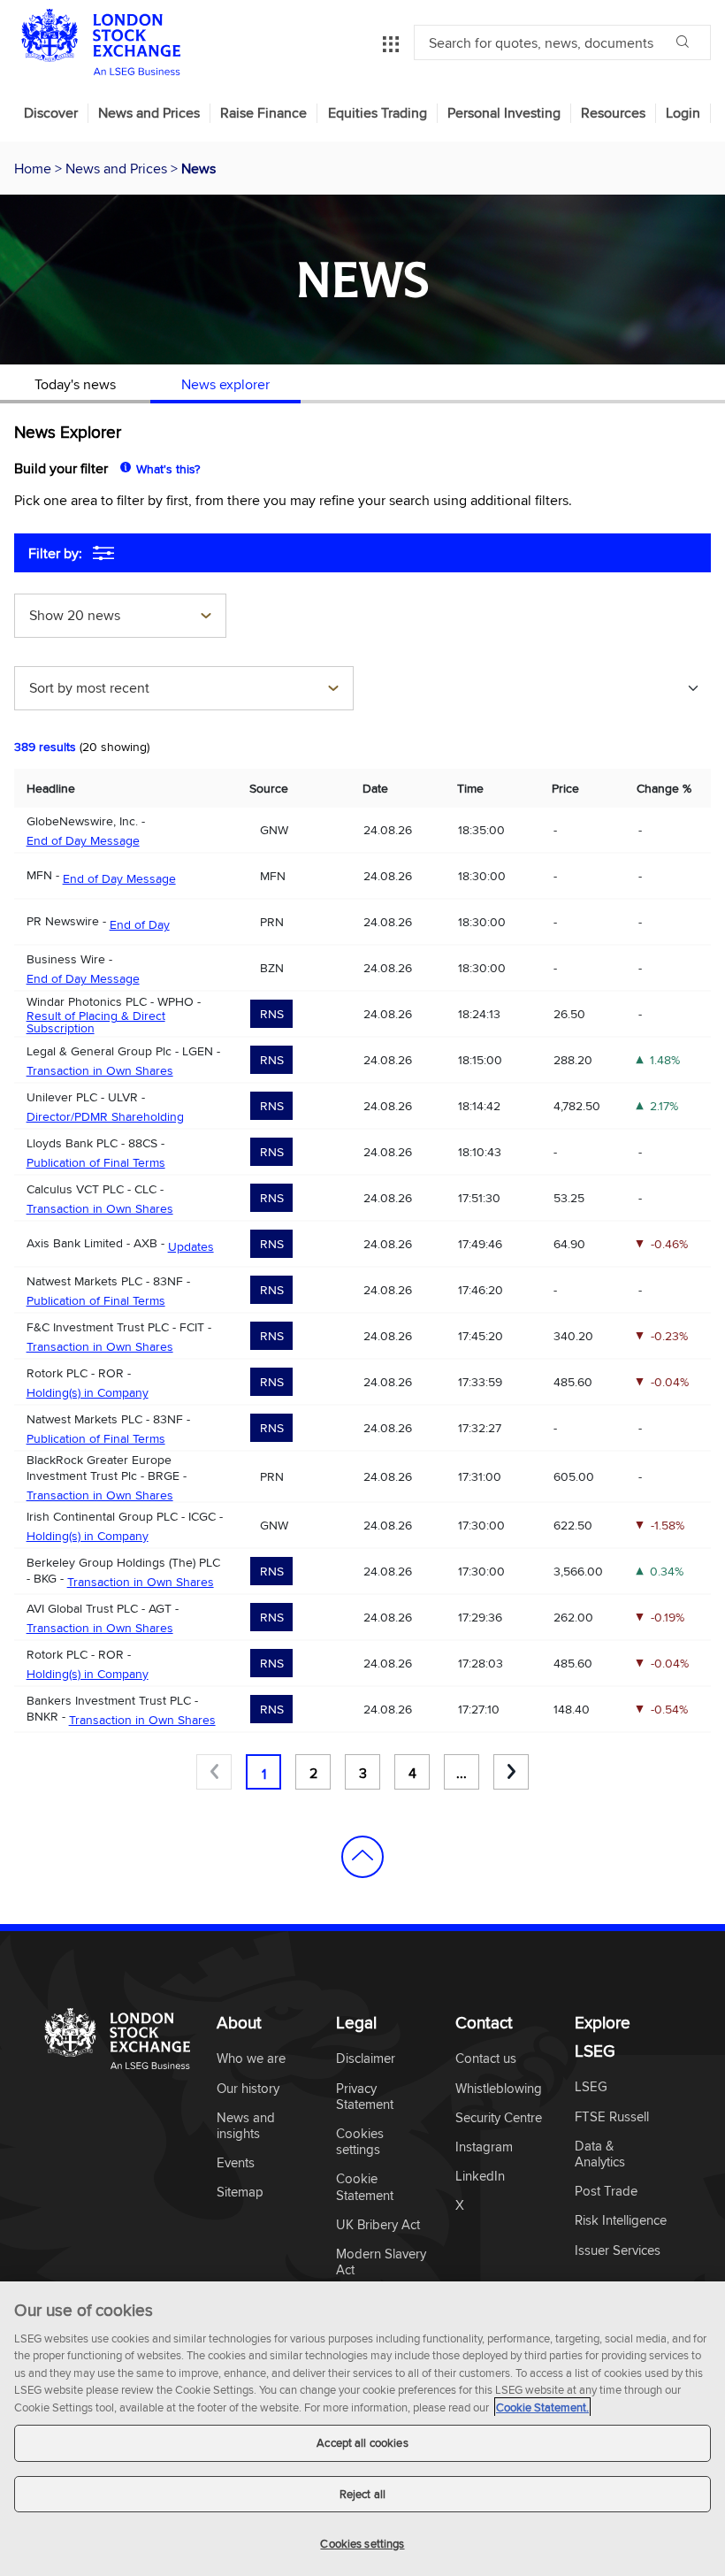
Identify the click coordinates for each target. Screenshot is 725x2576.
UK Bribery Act (378, 2225)
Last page (511, 1772)
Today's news (75, 384)
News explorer (225, 384)
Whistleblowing (499, 2089)
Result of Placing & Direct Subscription (96, 1022)
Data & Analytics (600, 2154)
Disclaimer (366, 2059)
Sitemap (240, 2193)
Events (236, 2163)
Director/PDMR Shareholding (105, 1116)
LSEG (591, 2087)
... (462, 1773)
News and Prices (149, 113)
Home (34, 168)
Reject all (362, 2494)
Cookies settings (362, 2543)
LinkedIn (480, 2177)
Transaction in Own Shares (100, 1070)
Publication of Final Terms (96, 1162)
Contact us (486, 2059)
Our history (248, 2089)
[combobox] (120, 617)
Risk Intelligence (621, 2221)
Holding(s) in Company (88, 1392)
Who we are (251, 2059)
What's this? (168, 469)
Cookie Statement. (542, 2407)
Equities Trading (378, 113)
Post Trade (606, 2192)
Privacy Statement (365, 2097)
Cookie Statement (365, 2187)
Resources (613, 113)
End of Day (140, 924)
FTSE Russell (612, 2117)
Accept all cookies (362, 2442)
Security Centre (499, 2118)
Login (683, 113)
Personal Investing (504, 113)
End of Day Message (83, 840)
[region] (362, 2429)
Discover (51, 113)
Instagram (484, 2147)
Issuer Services (618, 2251)
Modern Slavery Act (381, 2262)
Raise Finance (263, 113)
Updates (191, 1246)
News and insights (246, 2126)
